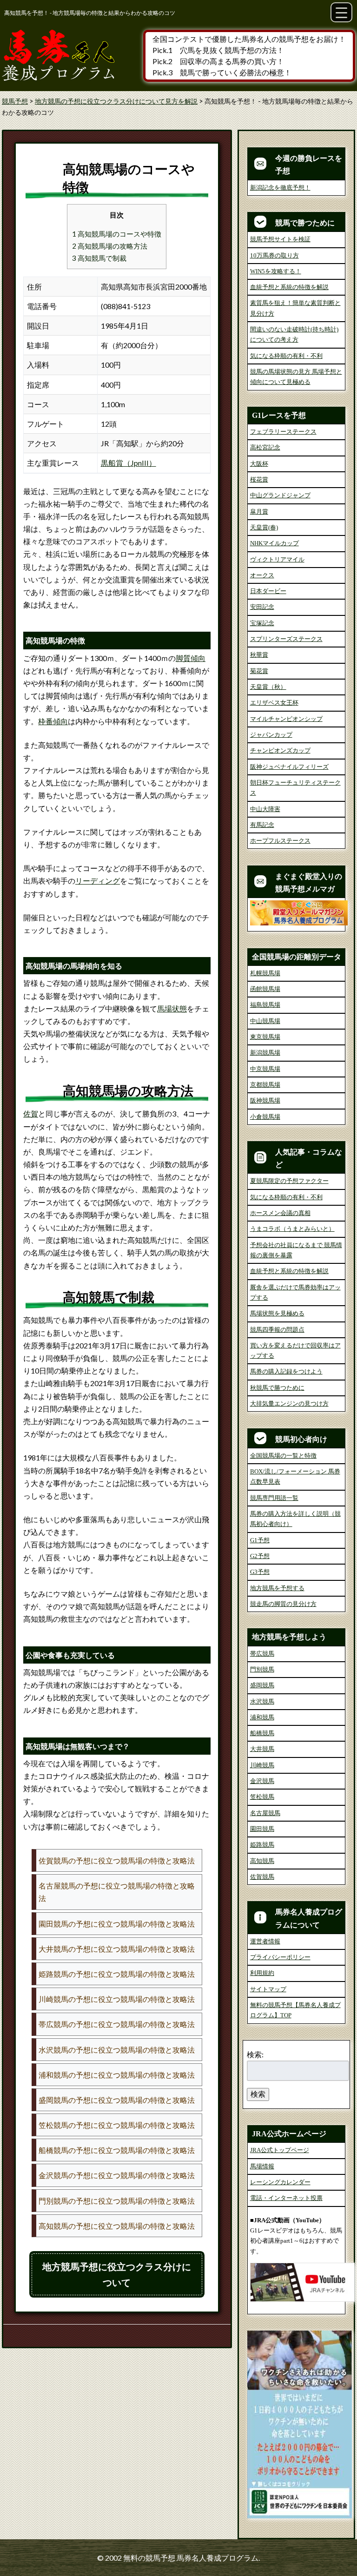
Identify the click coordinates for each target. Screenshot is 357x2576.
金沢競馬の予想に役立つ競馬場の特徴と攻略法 (117, 2175)
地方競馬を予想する (277, 1588)
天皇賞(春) (264, 527)
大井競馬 (262, 1749)
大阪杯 (259, 464)
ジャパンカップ (271, 735)
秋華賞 (259, 655)
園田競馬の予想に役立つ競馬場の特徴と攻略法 (117, 1924)
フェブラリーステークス (283, 432)
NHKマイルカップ (274, 543)
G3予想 (260, 1572)
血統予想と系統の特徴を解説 (289, 287)
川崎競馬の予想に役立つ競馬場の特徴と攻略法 (117, 1999)
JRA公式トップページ (280, 2150)
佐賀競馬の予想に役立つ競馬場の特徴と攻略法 (117, 1860)
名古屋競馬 (265, 1813)
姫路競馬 (262, 1845)
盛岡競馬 (262, 1685)
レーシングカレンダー (280, 2182)
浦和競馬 (262, 1717)
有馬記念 (262, 825)
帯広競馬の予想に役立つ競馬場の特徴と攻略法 (117, 2024)
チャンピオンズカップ (280, 750)
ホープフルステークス (280, 841)
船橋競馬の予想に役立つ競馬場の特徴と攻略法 (117, 2150)
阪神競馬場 (265, 1100)
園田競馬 (262, 1829)
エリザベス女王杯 (274, 703)
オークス (262, 575)
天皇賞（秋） (268, 687)
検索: (255, 2054)
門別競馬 (262, 1669)
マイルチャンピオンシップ (286, 719)
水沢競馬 (262, 1701)
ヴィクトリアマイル (277, 559)
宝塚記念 (262, 623)
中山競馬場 (265, 1021)
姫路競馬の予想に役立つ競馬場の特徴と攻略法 (117, 1974)
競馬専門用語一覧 (274, 1498)
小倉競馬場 (265, 1117)
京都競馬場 (265, 1085)
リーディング (98, 881)
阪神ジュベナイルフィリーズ (289, 767)
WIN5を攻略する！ (276, 271)
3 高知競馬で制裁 (99, 258)
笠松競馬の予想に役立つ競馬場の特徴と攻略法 (117, 2125)
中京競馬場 (265, 1069)
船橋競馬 (262, 1733)
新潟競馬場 (265, 1053)
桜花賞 (259, 479)
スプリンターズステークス (286, 639)
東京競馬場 (265, 1037)
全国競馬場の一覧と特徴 (283, 1456)
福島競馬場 (265, 1005)
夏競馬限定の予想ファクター (289, 1181)
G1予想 (260, 1540)
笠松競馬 (262, 1797)
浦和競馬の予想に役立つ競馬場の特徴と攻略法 (117, 2075)
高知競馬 (262, 1861)
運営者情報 (265, 1941)
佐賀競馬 (262, 1877)
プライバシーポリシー (280, 1957)
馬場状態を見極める (277, 1313)
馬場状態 (172, 1008)
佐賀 (31, 1113)
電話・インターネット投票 (286, 2198)
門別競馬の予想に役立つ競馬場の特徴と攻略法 (117, 2201)
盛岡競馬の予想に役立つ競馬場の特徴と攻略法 (117, 2100)
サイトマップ (268, 1989)
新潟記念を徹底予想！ (280, 188)
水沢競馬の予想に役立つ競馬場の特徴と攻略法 (117, 2050)
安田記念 (262, 607)
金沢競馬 (262, 1781)
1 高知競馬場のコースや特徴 (117, 234)
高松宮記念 (265, 447)
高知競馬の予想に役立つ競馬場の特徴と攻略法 (117, 2226)
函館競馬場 (265, 989)
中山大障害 (265, 809)
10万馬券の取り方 (274, 255)
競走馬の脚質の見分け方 (283, 1604)
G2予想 (260, 1556)
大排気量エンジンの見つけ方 (289, 1404)
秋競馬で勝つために (277, 1388)
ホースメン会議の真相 (280, 1213)
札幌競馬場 (265, 973)
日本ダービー (268, 591)
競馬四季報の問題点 (277, 1330)
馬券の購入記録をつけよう (286, 1371)
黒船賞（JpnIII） (129, 463)
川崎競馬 (262, 1765)
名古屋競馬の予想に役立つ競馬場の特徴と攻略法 (117, 1892)
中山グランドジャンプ (280, 495)
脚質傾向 (191, 658)
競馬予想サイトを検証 (280, 239)
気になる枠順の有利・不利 (286, 356)
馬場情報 (262, 2166)
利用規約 (262, 1973)
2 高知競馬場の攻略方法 (110, 246)
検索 (258, 2094)
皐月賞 (259, 512)
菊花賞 (259, 671)
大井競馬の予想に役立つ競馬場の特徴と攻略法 (117, 1949)
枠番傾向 (53, 721)
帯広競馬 (262, 1654)
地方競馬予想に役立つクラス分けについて (117, 2274)
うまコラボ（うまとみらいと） (292, 1229)
